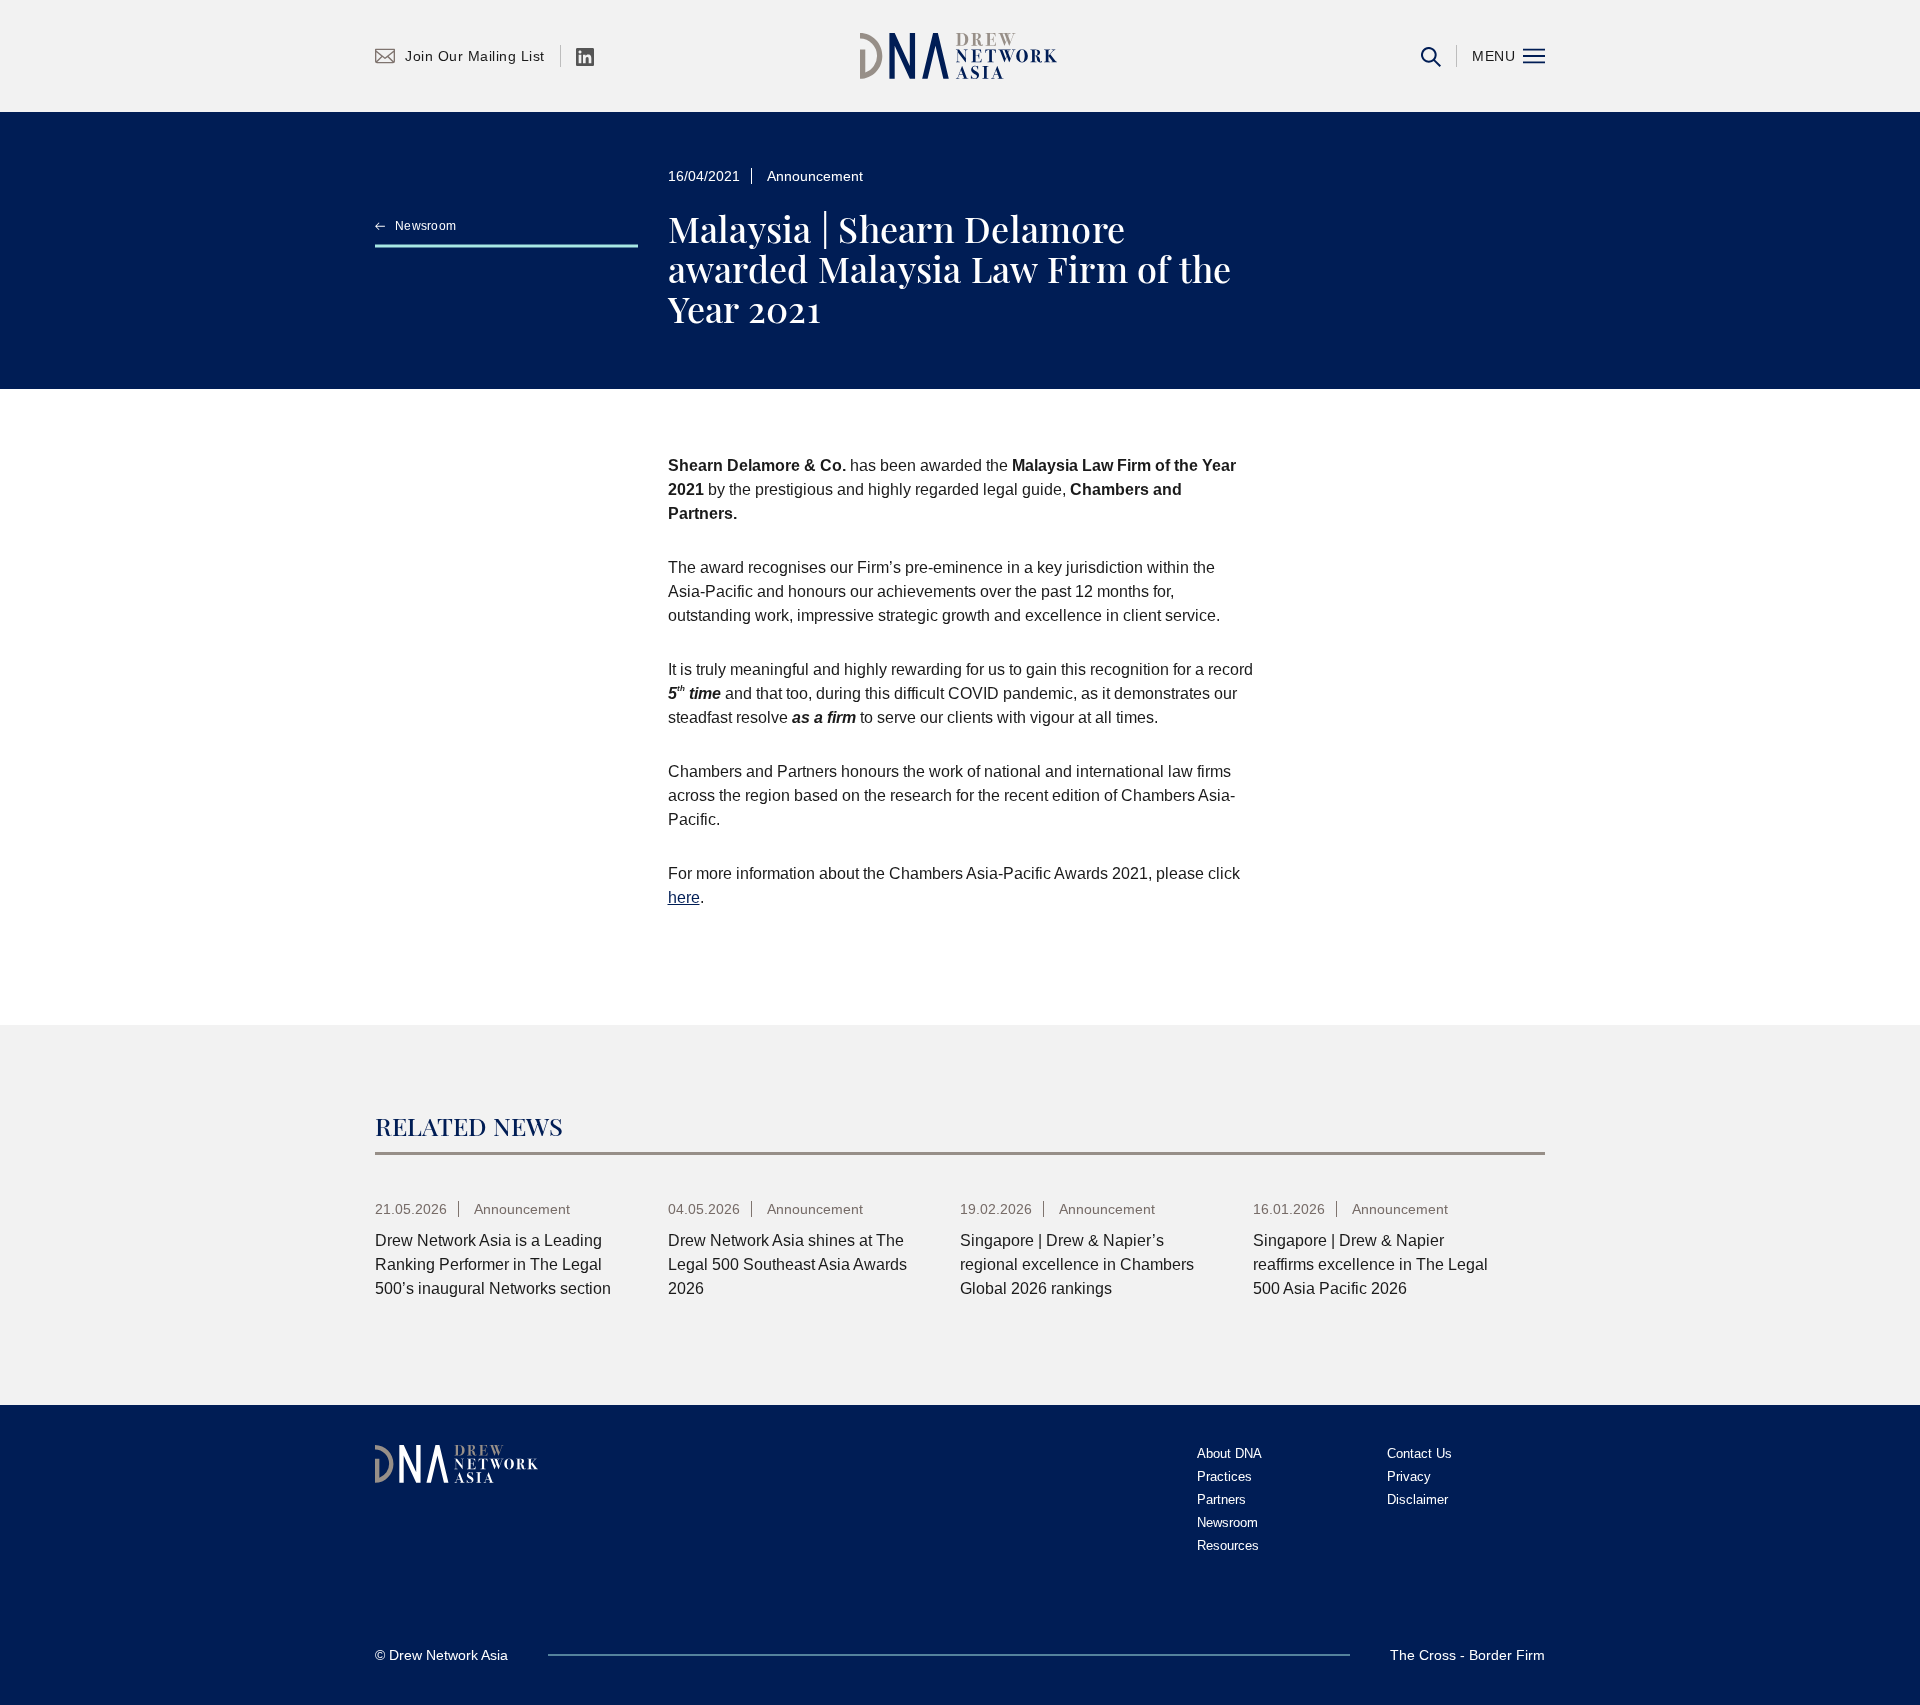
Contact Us (1419, 1453)
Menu (1493, 56)
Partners (1221, 1499)
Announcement (815, 176)
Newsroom (425, 226)
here (684, 897)
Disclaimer (1417, 1499)
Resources (1228, 1545)
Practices (1224, 1476)
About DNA (1229, 1453)
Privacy (1409, 1476)
